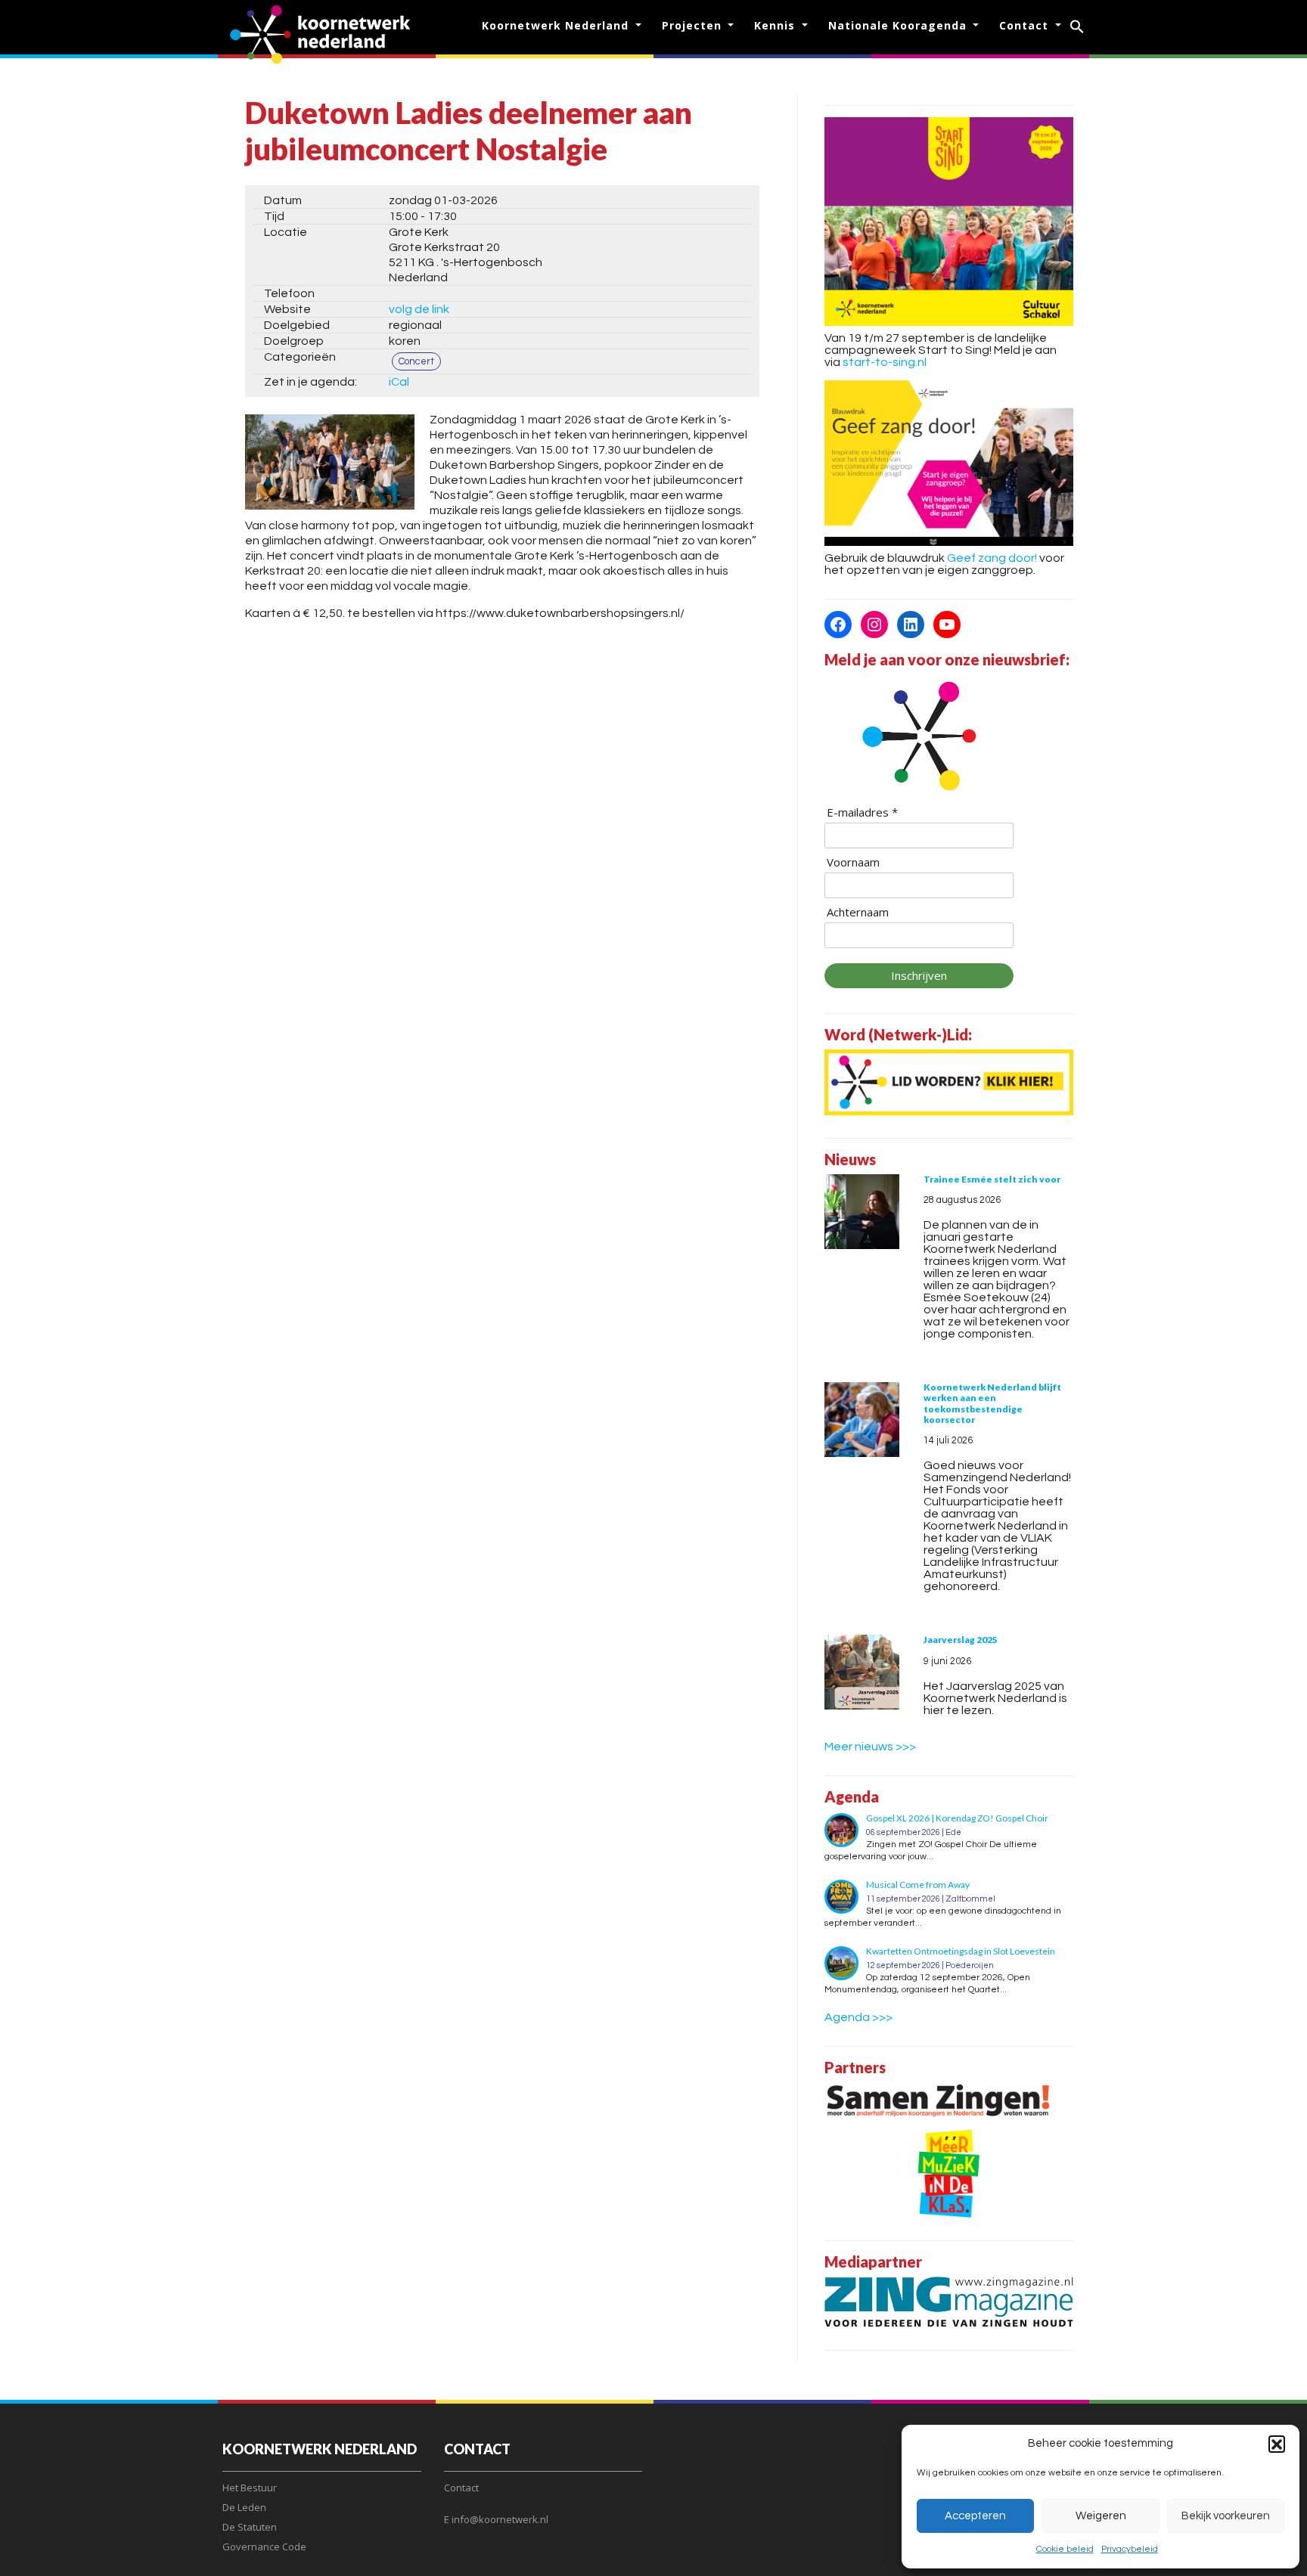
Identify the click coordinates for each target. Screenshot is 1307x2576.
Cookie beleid (1065, 2549)
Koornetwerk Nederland (557, 25)
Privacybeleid (1130, 2549)
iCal (399, 382)
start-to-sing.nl (885, 362)
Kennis (776, 25)
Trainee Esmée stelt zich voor (992, 1179)
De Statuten (250, 2527)
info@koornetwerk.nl (500, 2519)
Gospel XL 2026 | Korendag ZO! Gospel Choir (957, 1818)
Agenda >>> (858, 2017)
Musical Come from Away (918, 1885)
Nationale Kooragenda (899, 25)
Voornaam (853, 862)
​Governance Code (264, 2547)
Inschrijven (919, 975)
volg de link (419, 309)
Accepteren (975, 2516)
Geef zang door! (992, 558)
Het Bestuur (250, 2488)
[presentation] (862, 1212)
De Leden (244, 2507)
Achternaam (858, 912)
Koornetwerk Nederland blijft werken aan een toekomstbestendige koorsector (992, 1403)
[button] (1277, 2444)
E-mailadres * (862, 812)
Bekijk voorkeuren (1226, 2516)
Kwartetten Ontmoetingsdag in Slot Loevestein (961, 1951)
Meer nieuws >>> (870, 1747)
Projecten (694, 25)
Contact (1026, 25)
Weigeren (1101, 2516)
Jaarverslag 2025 (961, 1640)
